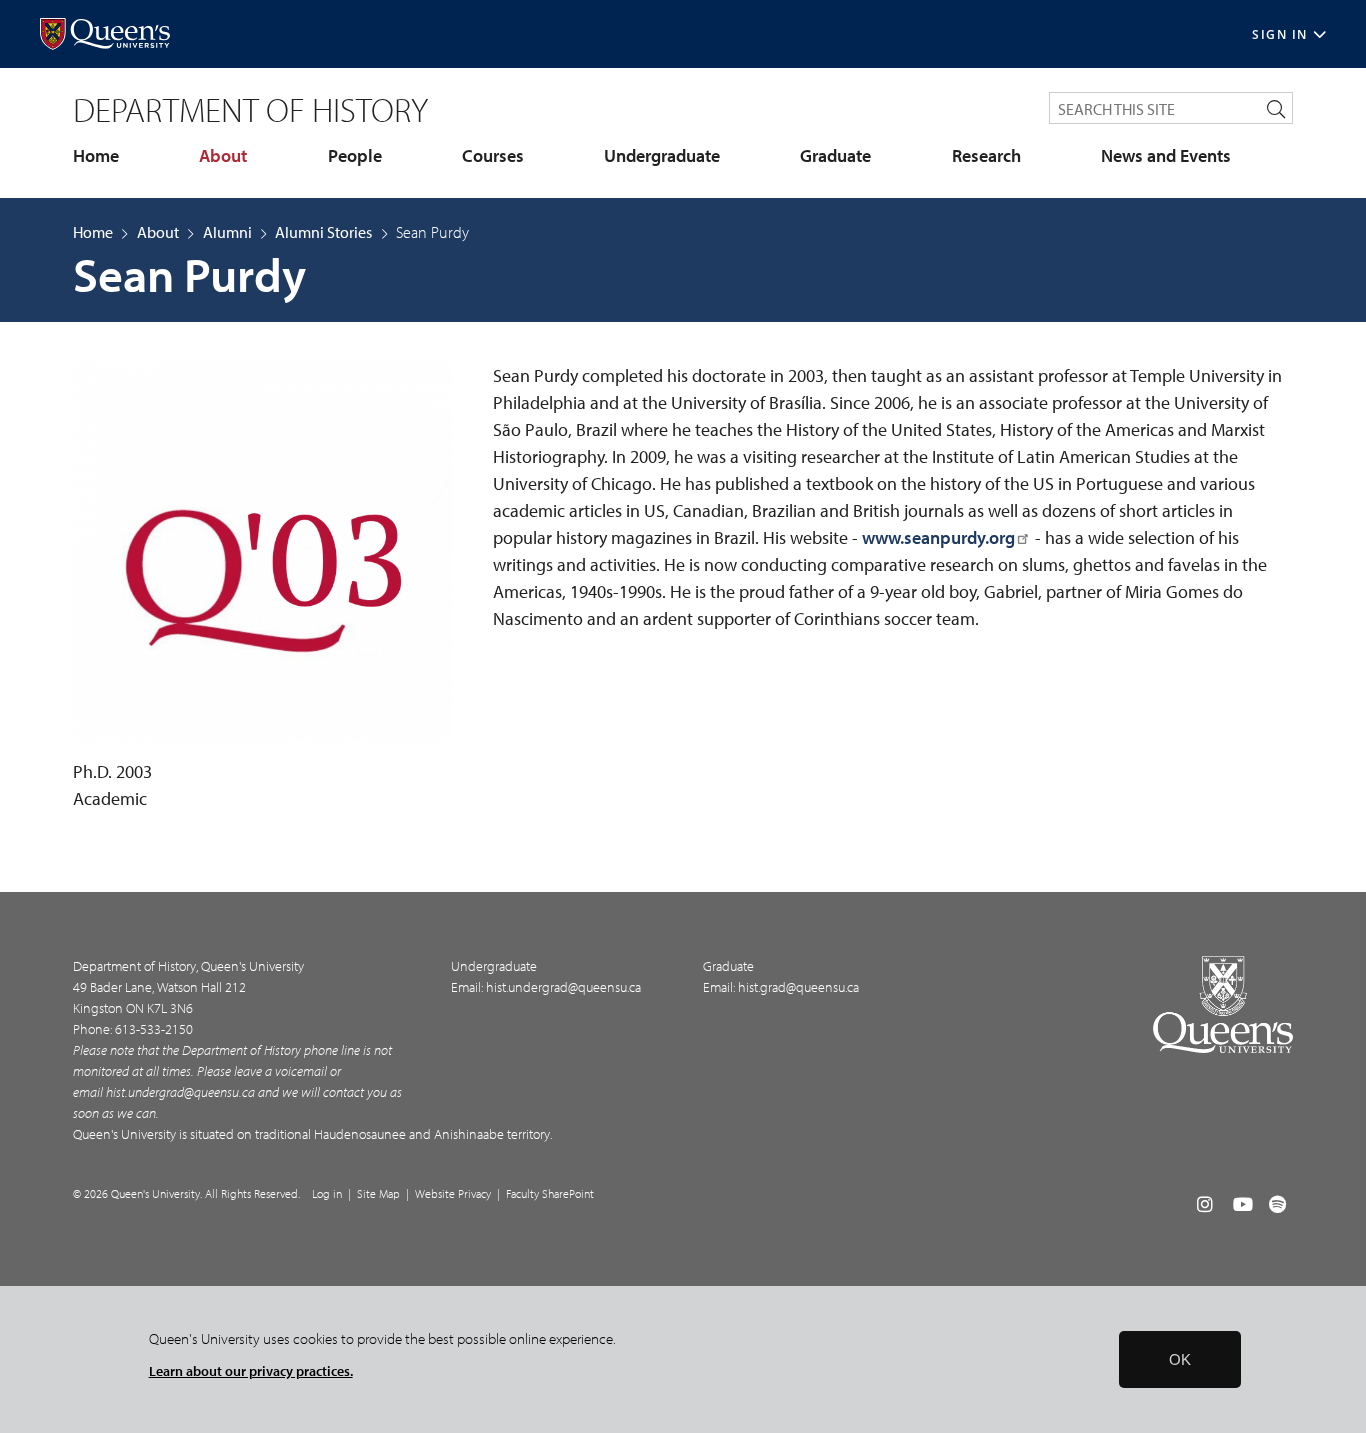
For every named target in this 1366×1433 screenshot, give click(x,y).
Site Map (378, 1193)
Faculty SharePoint (550, 1193)
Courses (493, 156)
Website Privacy (453, 1193)
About (223, 156)
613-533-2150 (154, 1029)
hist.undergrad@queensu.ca (180, 1092)
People (355, 156)
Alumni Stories (323, 232)
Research (986, 156)
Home (96, 156)
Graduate (835, 156)
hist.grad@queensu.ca (798, 987)
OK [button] (1180, 1359)
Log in (327, 1193)
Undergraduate (662, 156)
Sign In (1280, 34)
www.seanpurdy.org (938, 537)
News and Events (1166, 156)
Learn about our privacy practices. (251, 1370)
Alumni (227, 232)
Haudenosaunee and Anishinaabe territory (432, 1134)
